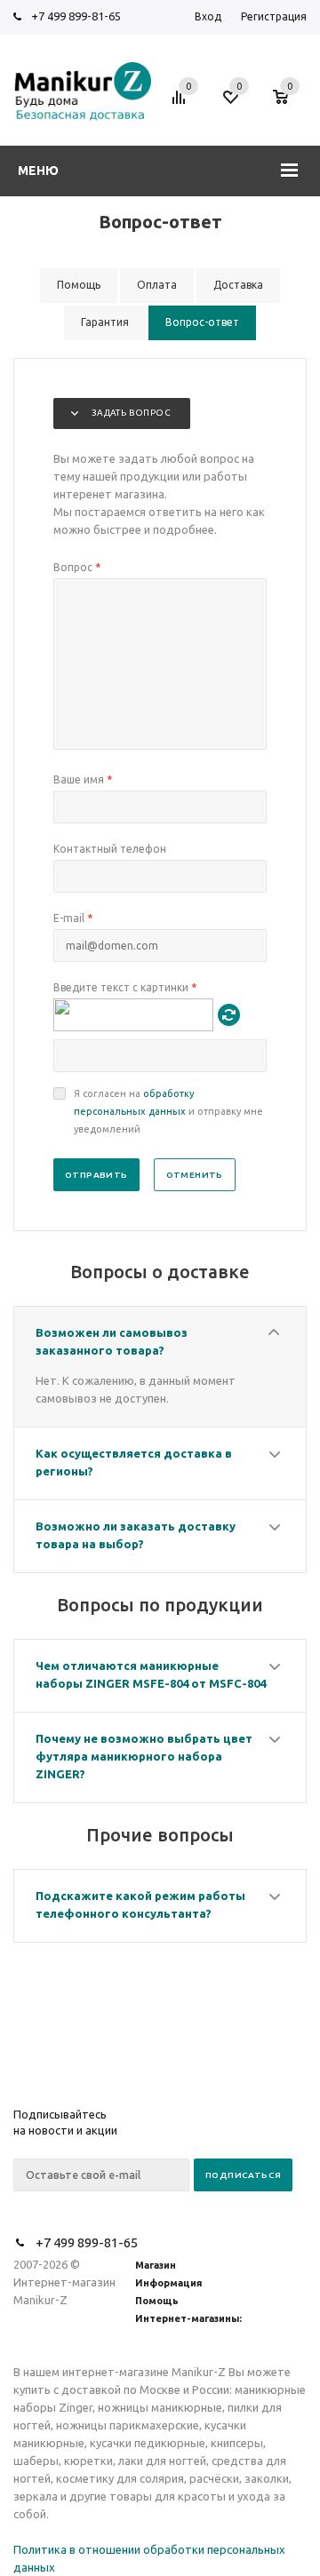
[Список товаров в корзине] (289, 106)
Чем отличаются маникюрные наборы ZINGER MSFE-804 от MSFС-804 (151, 1674)
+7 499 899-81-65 (76, 16)
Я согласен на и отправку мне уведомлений (168, 1111)
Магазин (156, 2265)
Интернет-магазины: (188, 2318)
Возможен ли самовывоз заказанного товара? (112, 1341)
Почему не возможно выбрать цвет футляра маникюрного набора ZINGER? (144, 1756)
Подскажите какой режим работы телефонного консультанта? (140, 1904)
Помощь (157, 2301)
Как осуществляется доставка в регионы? (134, 1462)
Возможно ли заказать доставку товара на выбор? (136, 1535)
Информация (168, 2283)
